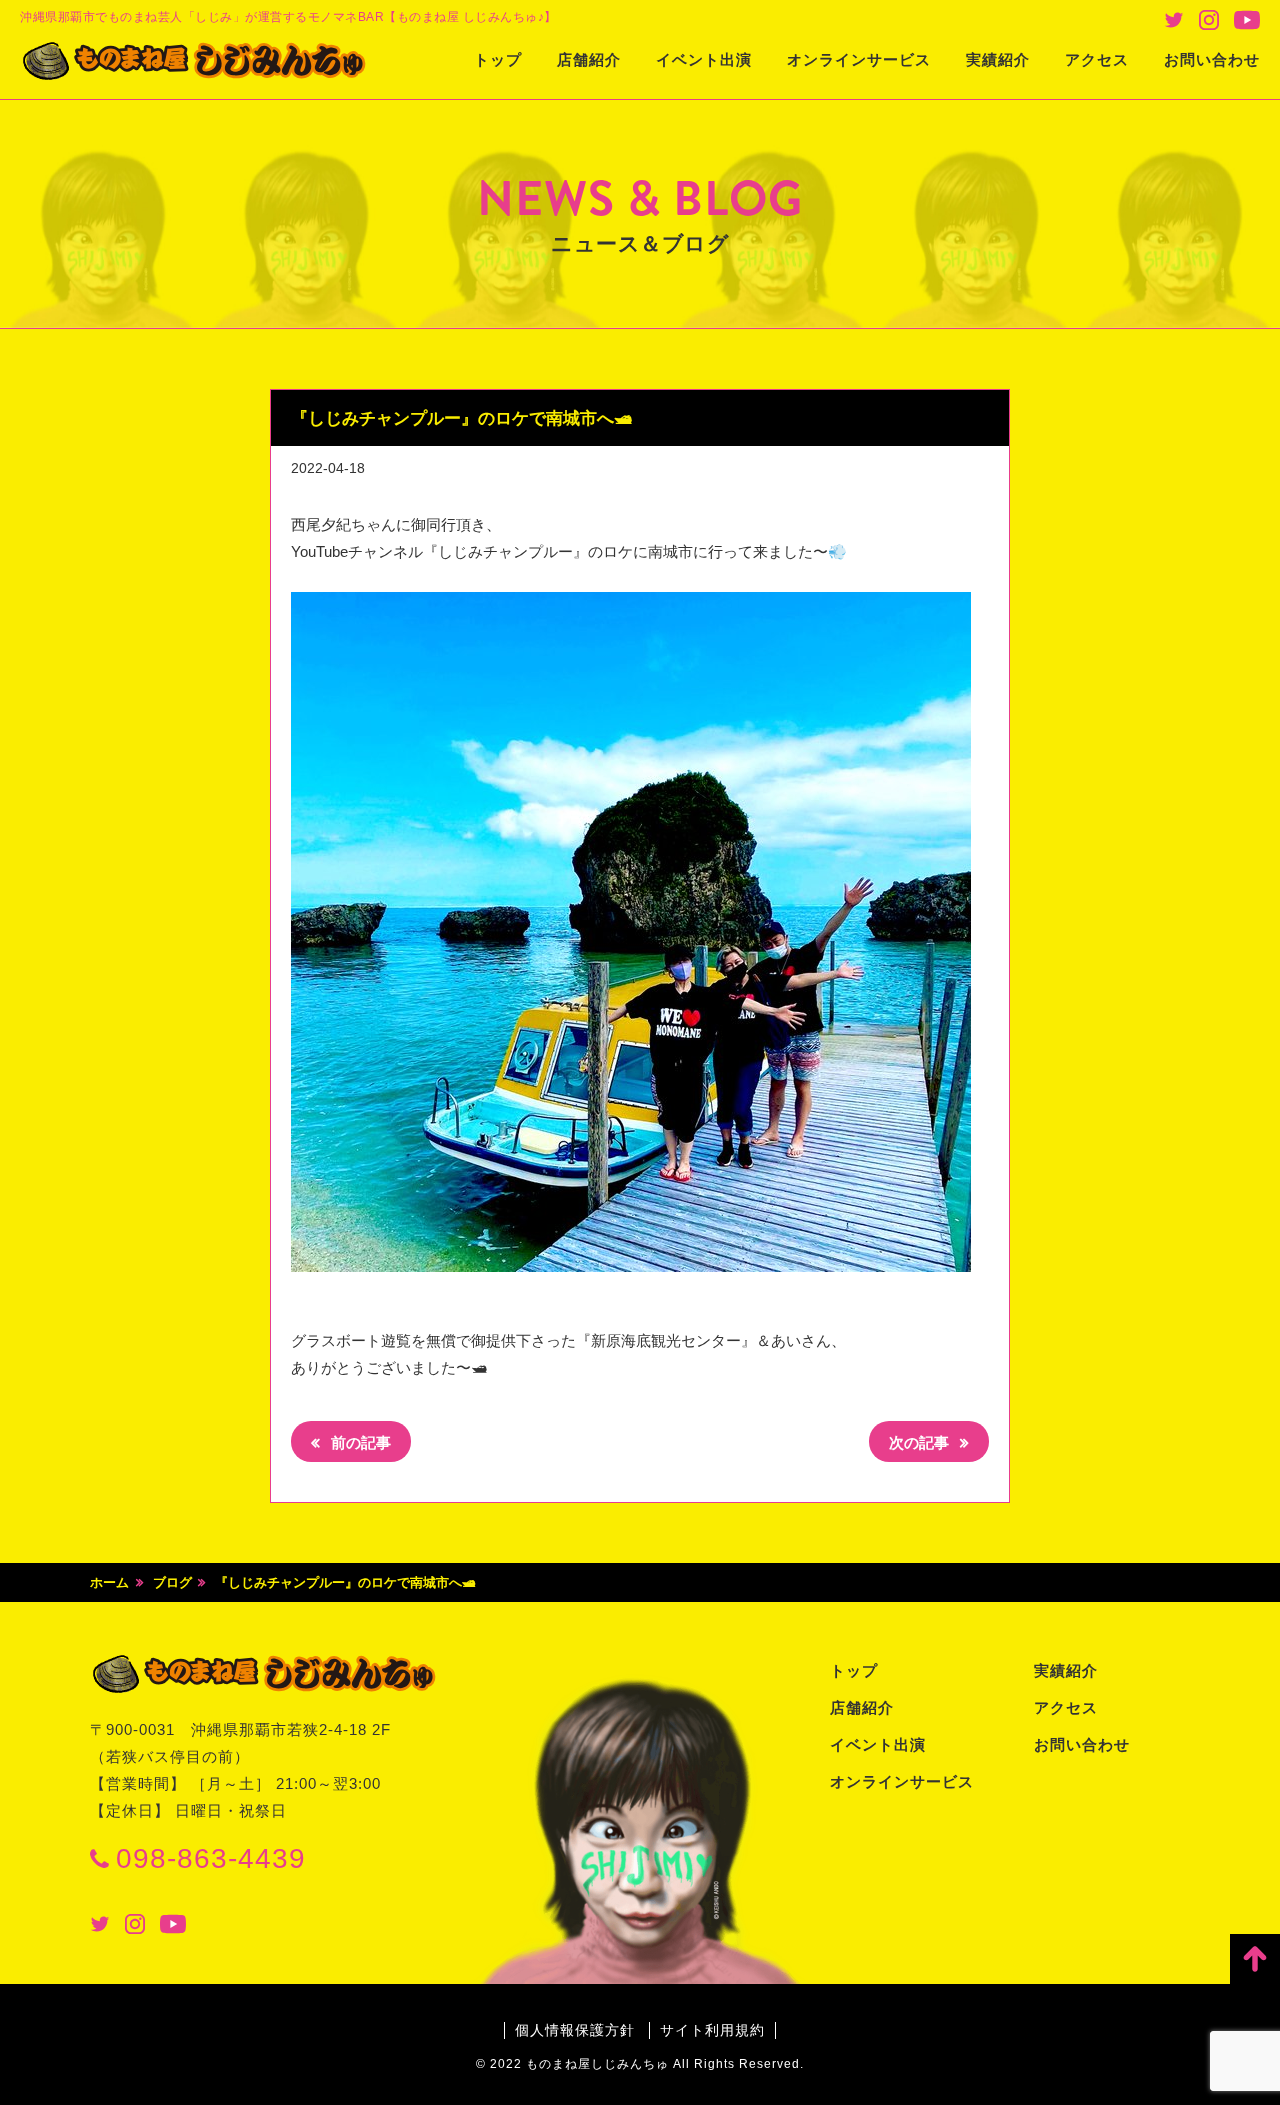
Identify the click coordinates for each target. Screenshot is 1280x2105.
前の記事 (359, 1442)
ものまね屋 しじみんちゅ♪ (195, 61)
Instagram (1209, 20)
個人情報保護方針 (575, 2030)
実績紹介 (998, 59)
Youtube (1247, 20)
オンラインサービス (859, 59)
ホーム (109, 1582)
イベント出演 (704, 59)
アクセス (1097, 59)
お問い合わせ (1212, 59)
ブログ (172, 1582)
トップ (498, 59)
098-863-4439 (211, 1858)
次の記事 (921, 1442)
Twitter (1174, 20)
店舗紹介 (589, 59)
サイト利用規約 (712, 2030)
